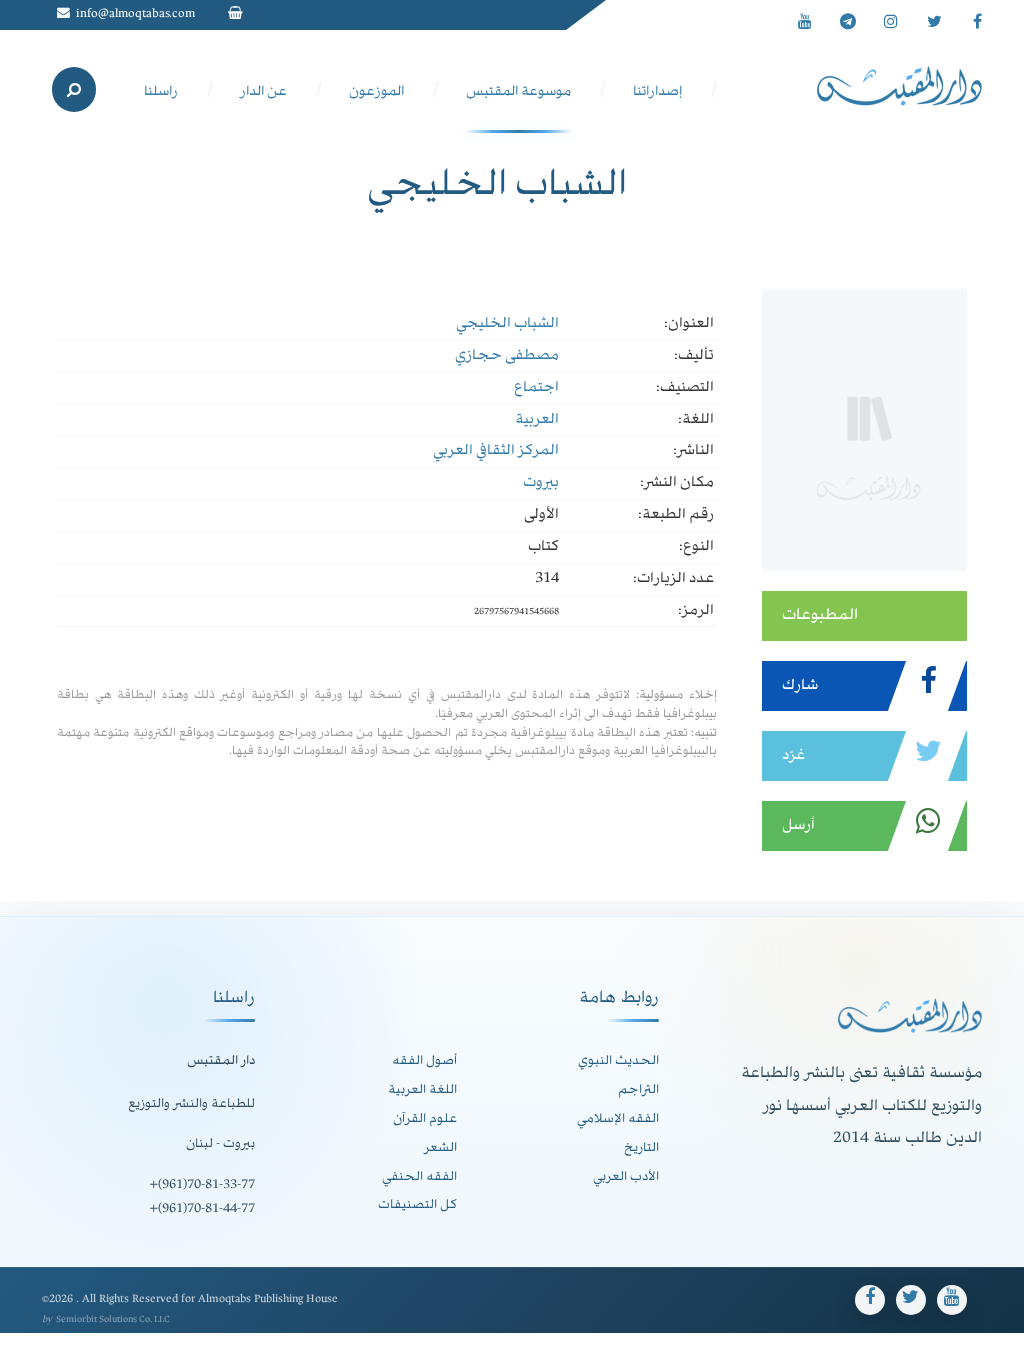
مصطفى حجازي (507, 356)
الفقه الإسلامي (618, 1119)
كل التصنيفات (417, 1205)
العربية (537, 420)
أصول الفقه (424, 1061)
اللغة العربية (422, 1090)
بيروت (541, 483)
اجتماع (536, 388)
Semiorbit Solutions (96, 1320)
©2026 (59, 1299)
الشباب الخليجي (507, 324)
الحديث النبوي (618, 1061)
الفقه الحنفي (419, 1177)
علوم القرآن (425, 1119)
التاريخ (641, 1148)
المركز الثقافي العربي (496, 451)
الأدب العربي (626, 1177)
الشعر (440, 1148)
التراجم (638, 1090)
